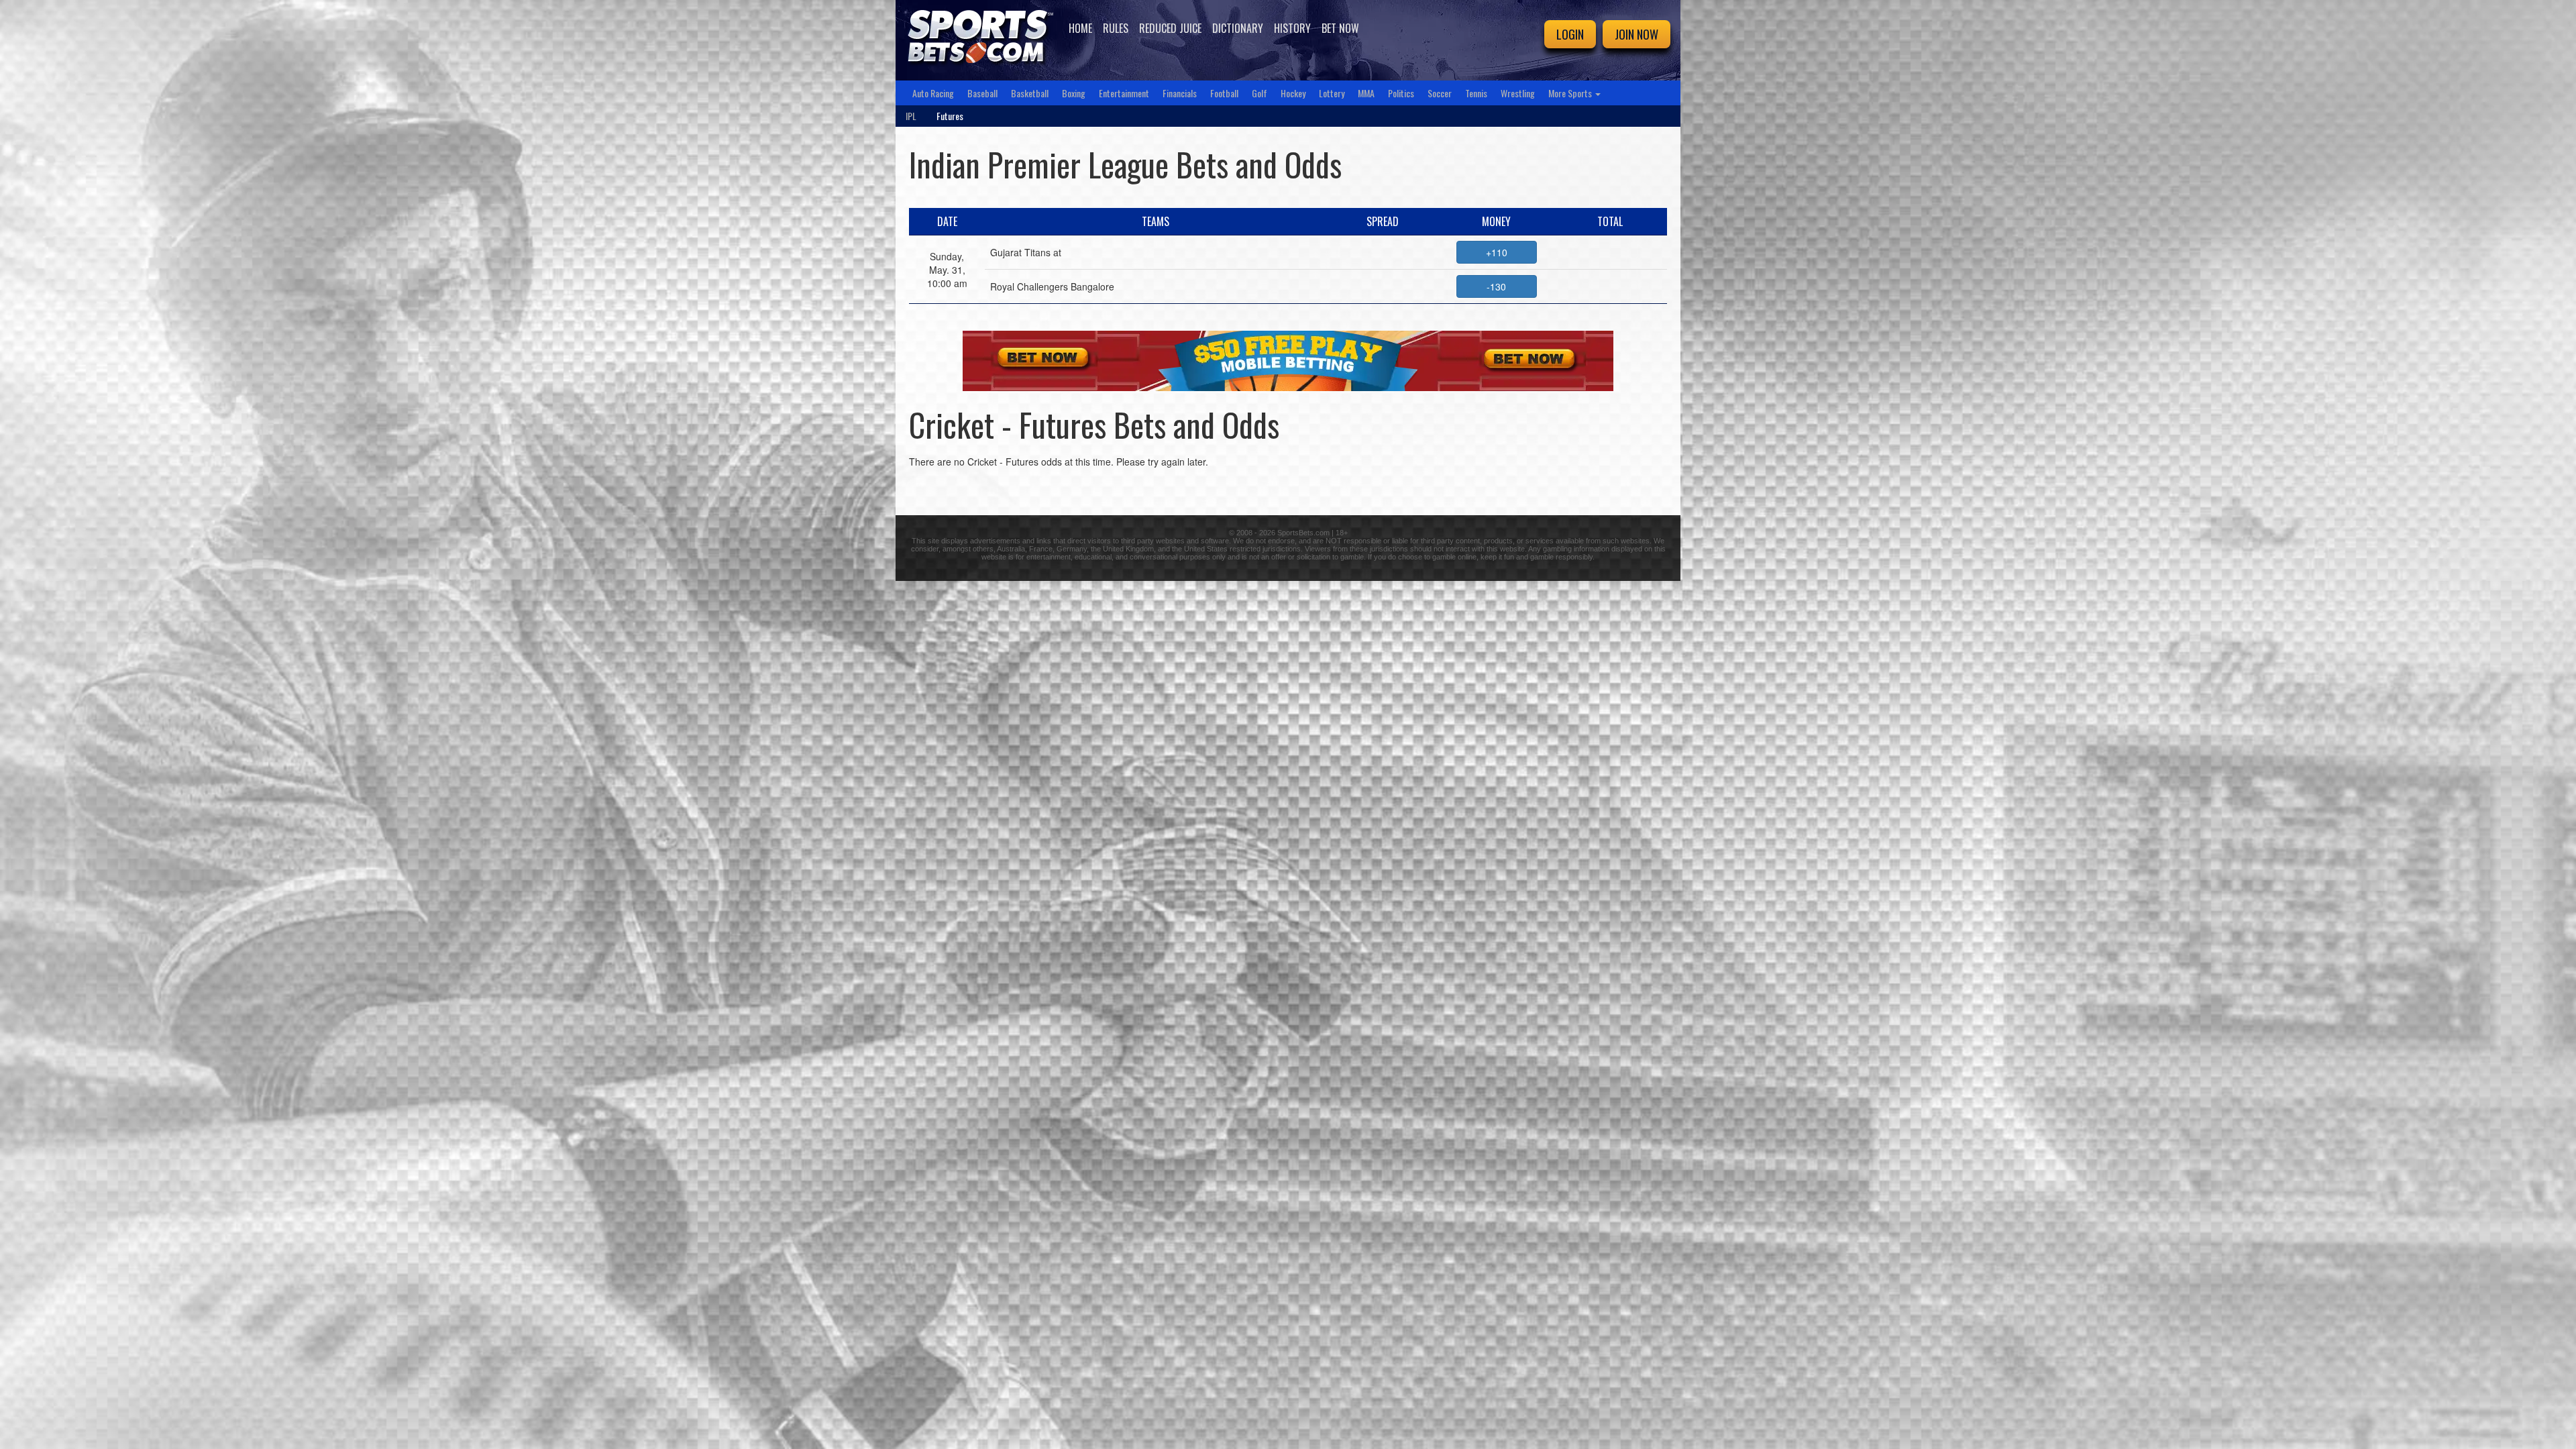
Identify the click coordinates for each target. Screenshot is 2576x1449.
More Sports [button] (1571, 93)
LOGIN (1570, 34)
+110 (1497, 252)
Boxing (1074, 93)
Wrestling (1518, 93)
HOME (1080, 28)
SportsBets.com (1303, 533)
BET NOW (1340, 28)
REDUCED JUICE (1170, 28)
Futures (950, 116)
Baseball (982, 93)
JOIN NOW (1636, 34)
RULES (1116, 28)
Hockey (1293, 93)
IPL (911, 116)
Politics (1401, 93)
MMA (1366, 93)
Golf (1259, 93)
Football (1224, 93)
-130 (1496, 286)
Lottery (1332, 93)
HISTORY (1292, 28)
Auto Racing (933, 93)
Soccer (1440, 93)
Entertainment (1124, 93)
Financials (1180, 93)
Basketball (1030, 93)
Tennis (1476, 93)
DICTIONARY (1238, 28)
